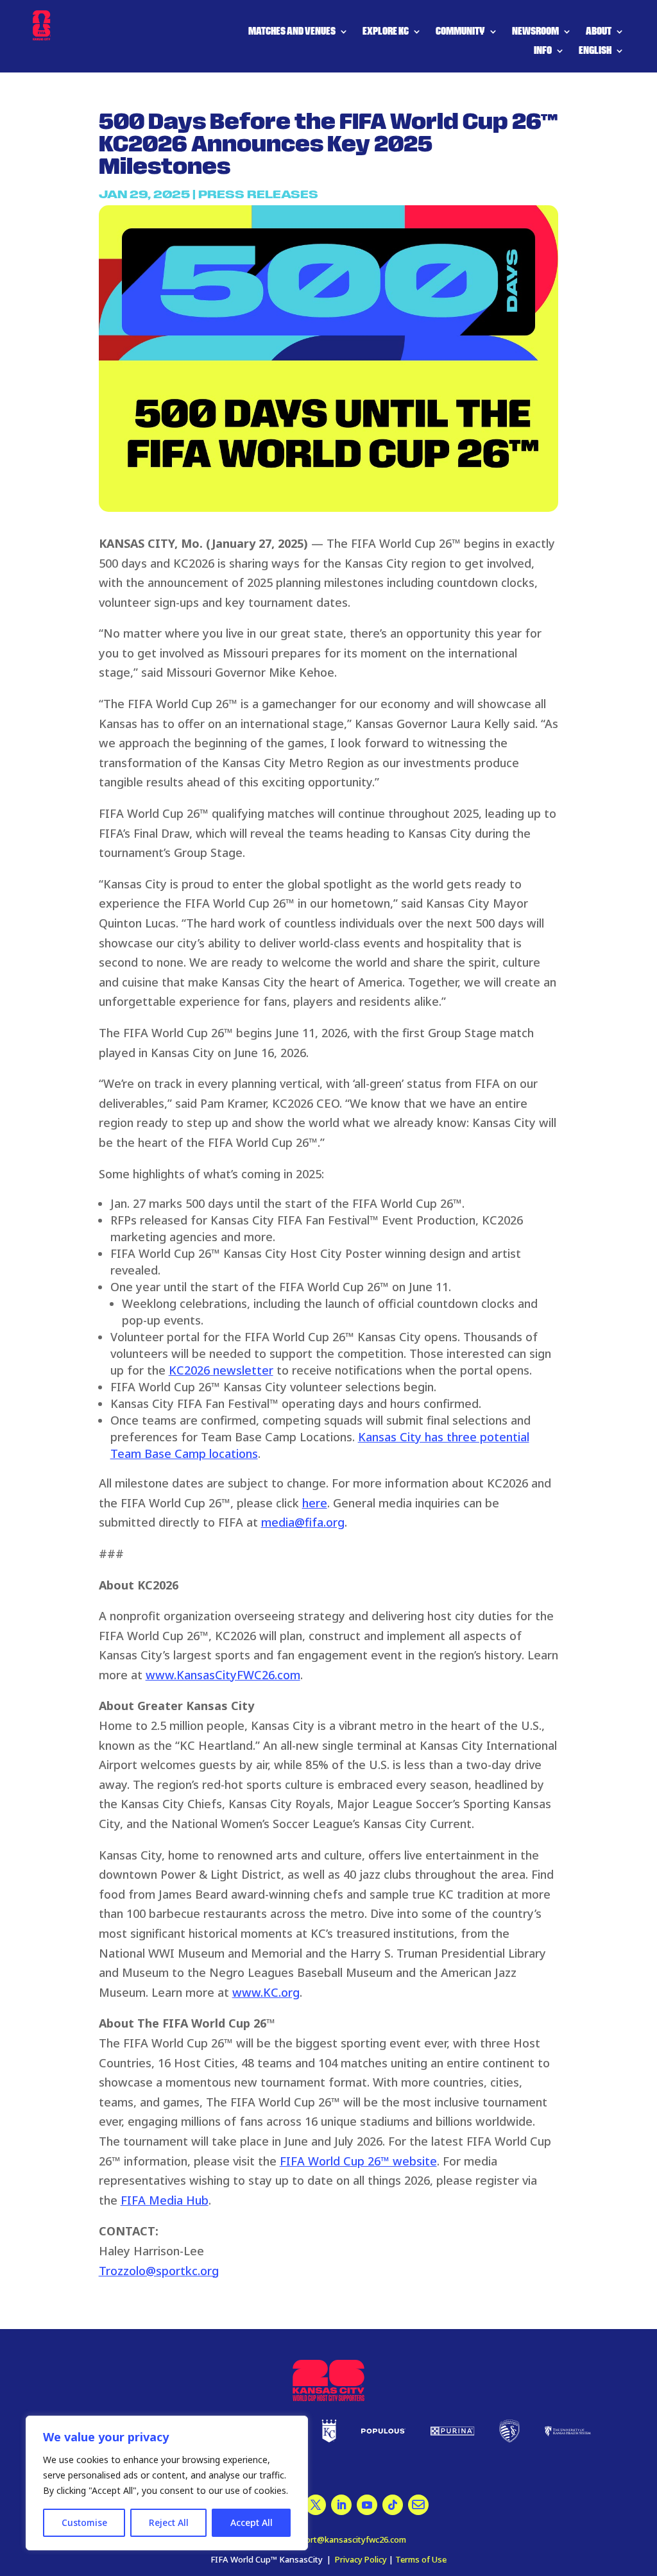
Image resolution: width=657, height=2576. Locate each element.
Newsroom (535, 32)
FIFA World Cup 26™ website (358, 2161)
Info (543, 51)
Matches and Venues (292, 32)
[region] (167, 2483)
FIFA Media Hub (165, 2200)
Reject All (169, 2522)
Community (460, 32)
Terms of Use (421, 2559)
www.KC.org (266, 1992)
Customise (84, 2522)
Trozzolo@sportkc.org (159, 2271)
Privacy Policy (361, 2559)
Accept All (252, 2522)
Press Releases (258, 195)
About (599, 32)
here (315, 1503)
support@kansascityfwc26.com (346, 2539)
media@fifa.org (303, 1522)
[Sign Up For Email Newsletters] (316, 2505)
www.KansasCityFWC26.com (223, 1675)
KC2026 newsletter (221, 1370)
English (595, 51)
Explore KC (386, 32)
